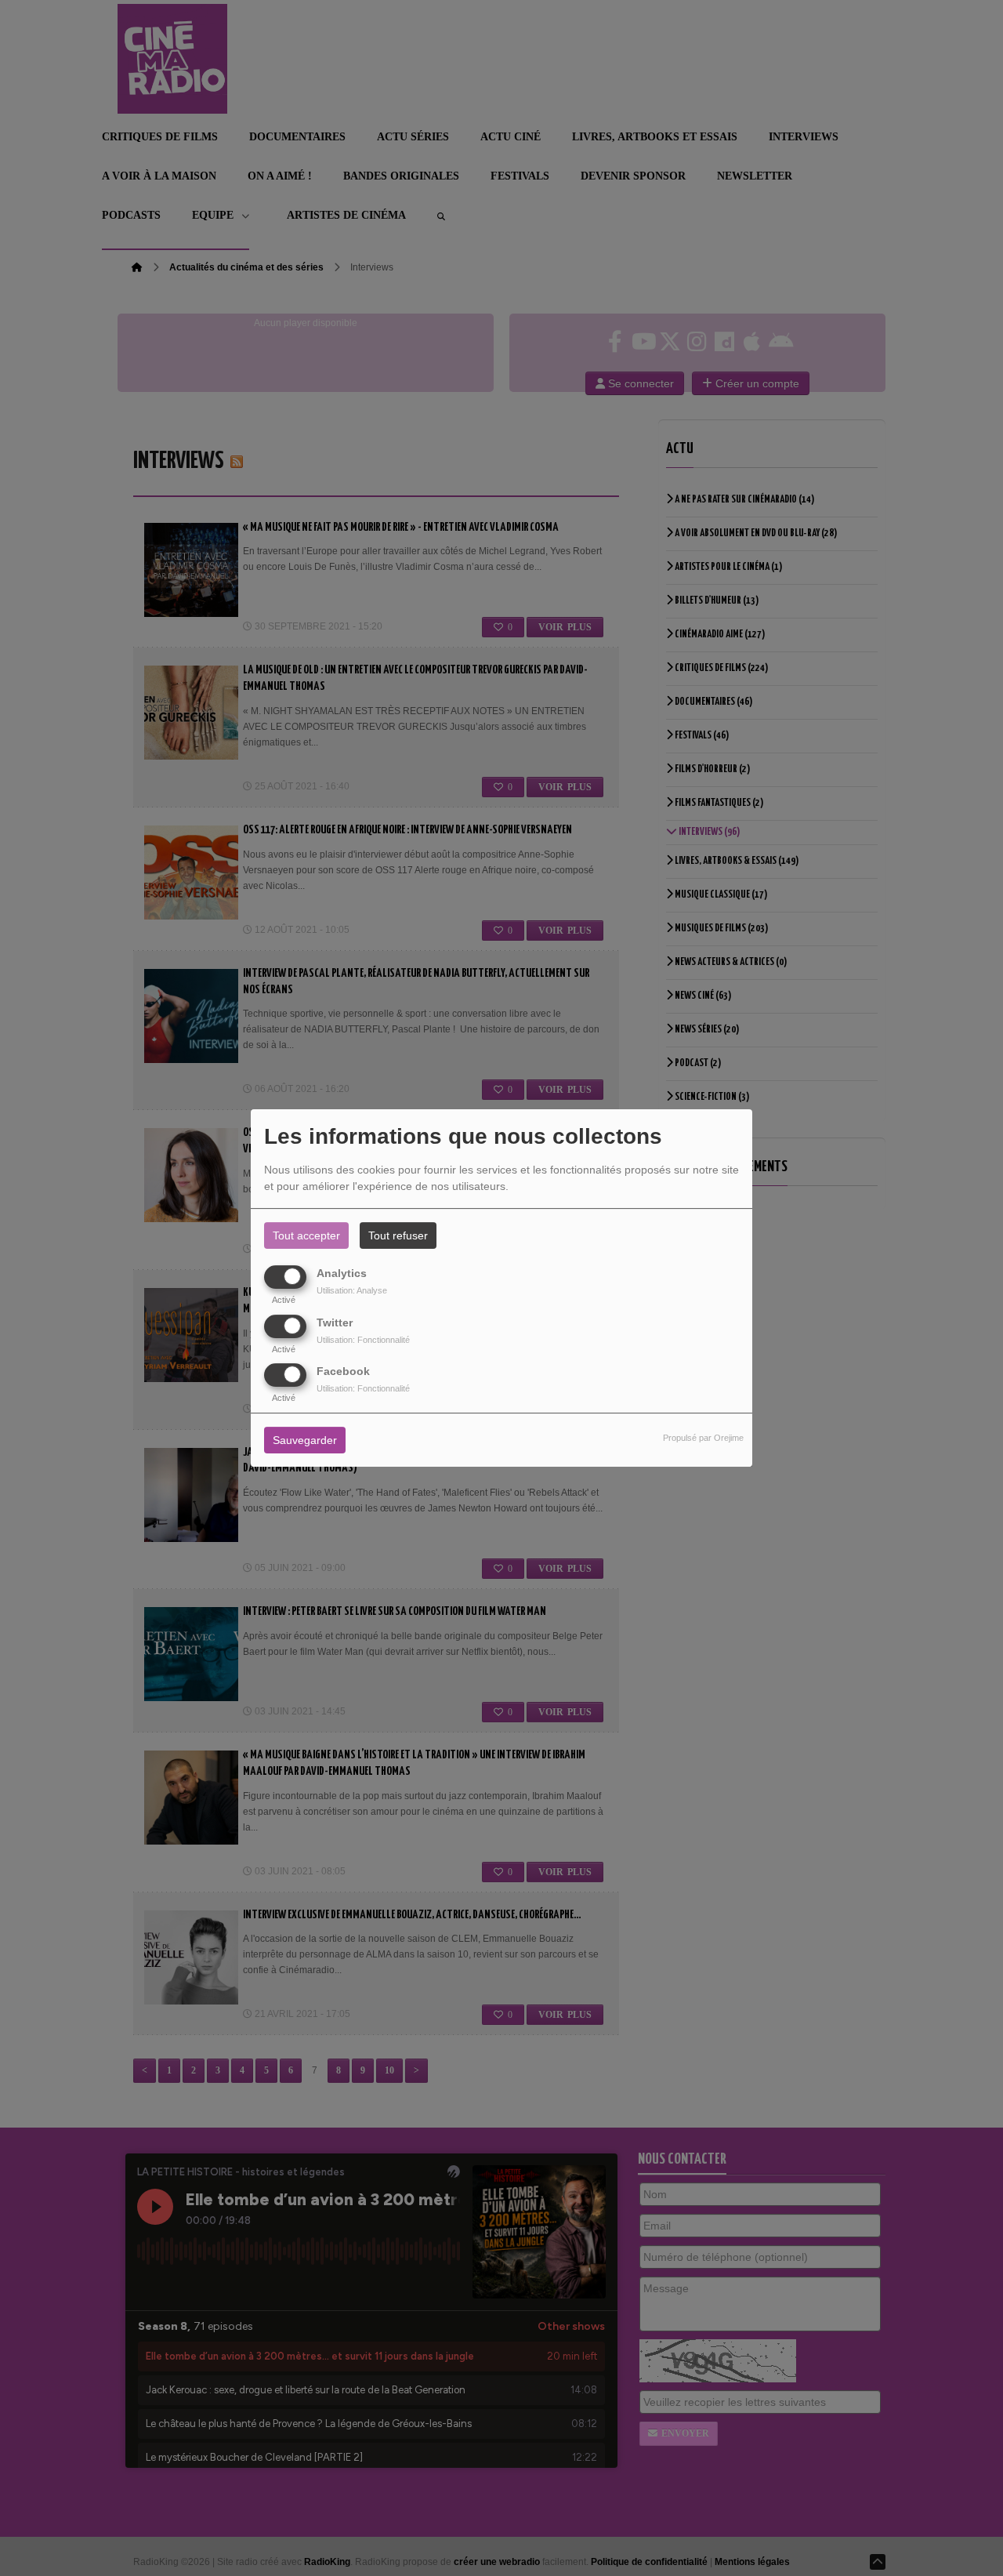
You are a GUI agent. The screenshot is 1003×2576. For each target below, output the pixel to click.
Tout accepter (306, 1235)
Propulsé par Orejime (703, 1438)
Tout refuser (398, 1235)
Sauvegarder (305, 1440)
